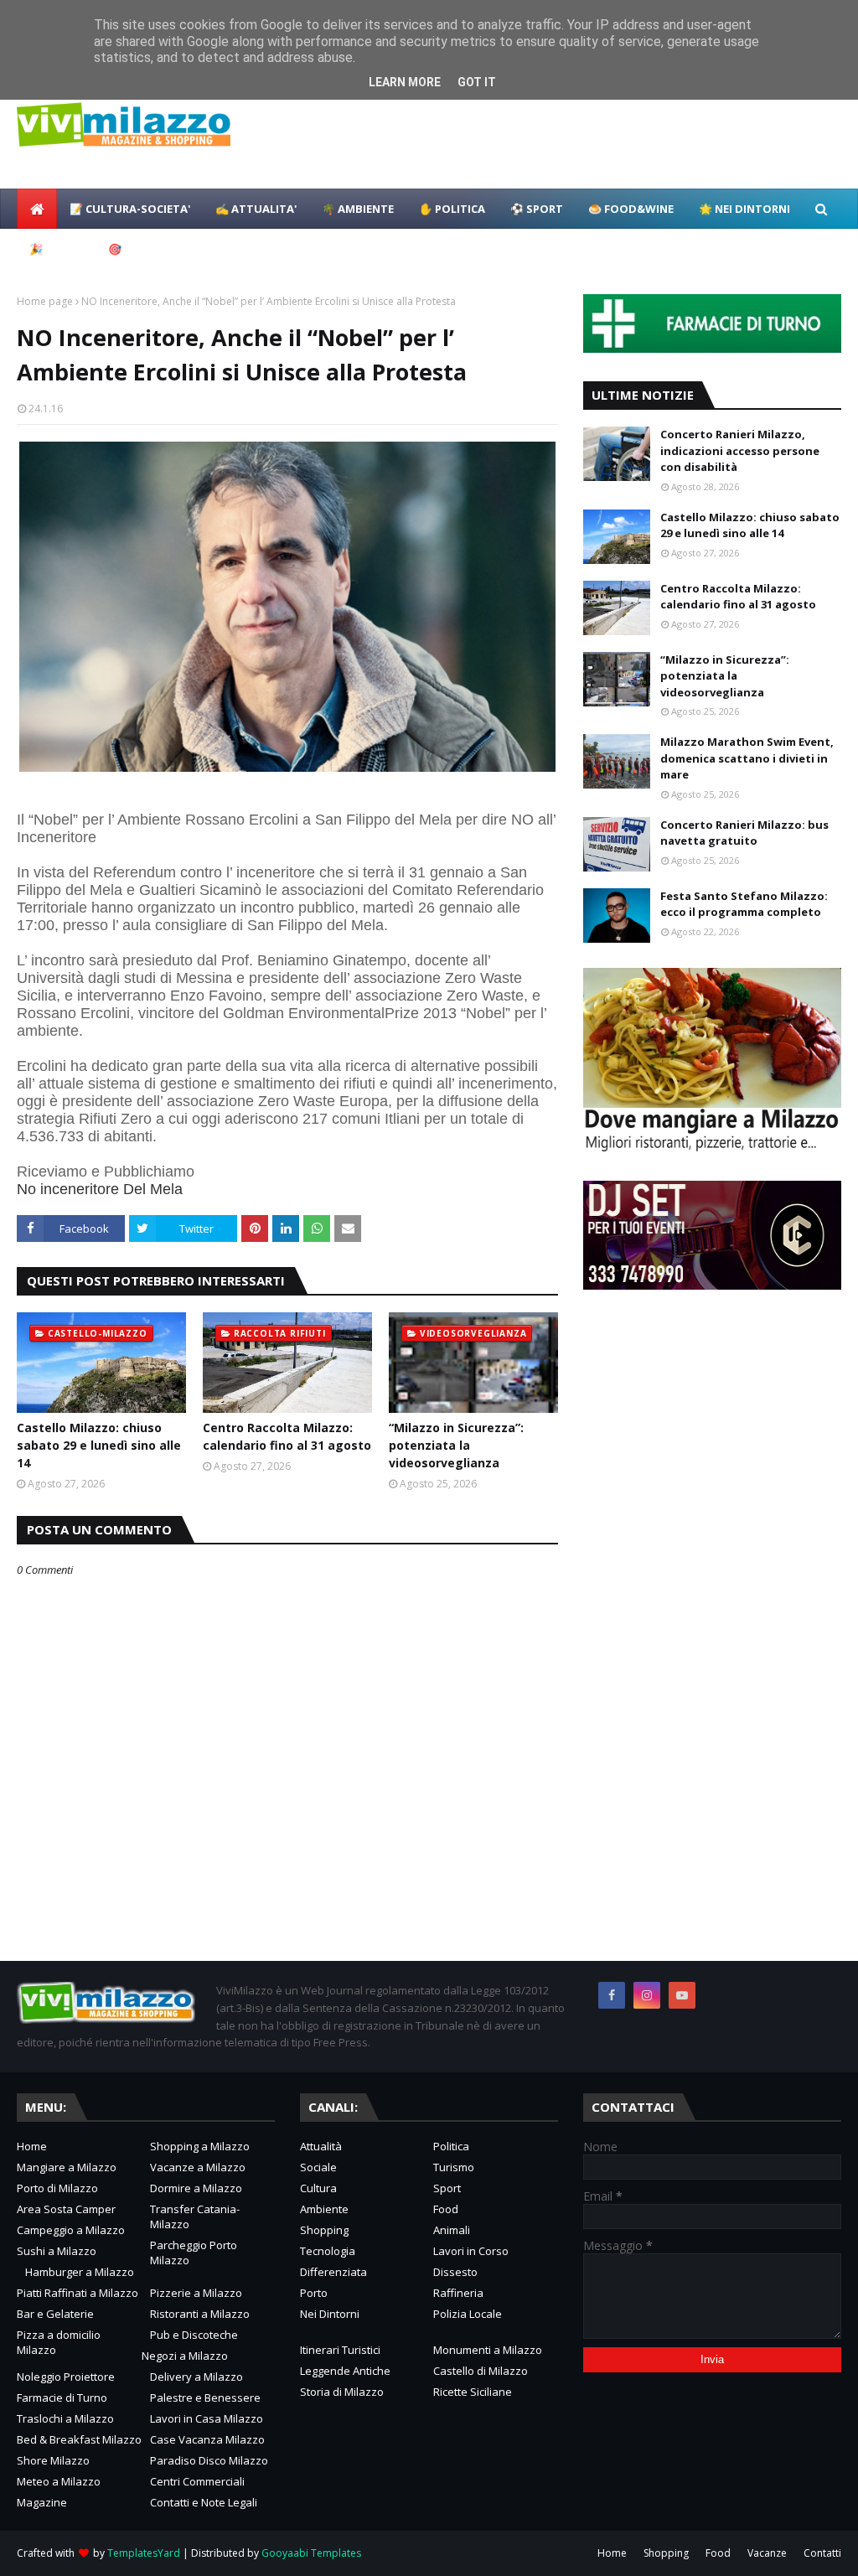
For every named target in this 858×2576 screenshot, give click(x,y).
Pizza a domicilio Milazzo (59, 2342)
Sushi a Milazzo (57, 2251)
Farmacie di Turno (62, 2398)
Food (446, 2209)
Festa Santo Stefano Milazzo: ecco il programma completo (744, 904)
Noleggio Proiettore (66, 2377)
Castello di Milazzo (481, 2371)
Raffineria (458, 2293)
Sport (447, 2188)
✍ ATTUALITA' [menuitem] (256, 209)
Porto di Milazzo (57, 2188)
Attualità (321, 2146)
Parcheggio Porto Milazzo (194, 2253)
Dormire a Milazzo (196, 2188)
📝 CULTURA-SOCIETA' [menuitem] (130, 209)
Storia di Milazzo (342, 2392)
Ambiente (324, 2209)
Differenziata (333, 2272)
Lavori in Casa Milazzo (207, 2418)
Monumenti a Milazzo (488, 2350)
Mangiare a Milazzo (67, 2167)
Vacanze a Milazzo (198, 2167)
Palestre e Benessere (205, 2398)
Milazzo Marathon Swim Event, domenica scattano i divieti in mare (747, 758)
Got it (477, 82)
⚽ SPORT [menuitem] (537, 209)
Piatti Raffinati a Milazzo (78, 2293)
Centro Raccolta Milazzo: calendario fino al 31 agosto (287, 1436)
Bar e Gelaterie (55, 2314)
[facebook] (612, 1995)
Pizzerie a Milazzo (196, 2293)
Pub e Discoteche (194, 2335)
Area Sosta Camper (66, 2209)
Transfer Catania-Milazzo (195, 2216)
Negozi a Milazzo (185, 2356)
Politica (451, 2146)
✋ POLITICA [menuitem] (452, 209)
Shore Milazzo (53, 2460)
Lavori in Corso (471, 2251)
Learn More (405, 82)
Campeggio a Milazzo (71, 2230)
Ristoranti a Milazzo (200, 2314)
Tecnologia (328, 2251)
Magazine (42, 2502)
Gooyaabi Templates (311, 2553)
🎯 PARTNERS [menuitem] (144, 249)
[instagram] (647, 1995)
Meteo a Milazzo (59, 2481)
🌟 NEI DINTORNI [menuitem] (744, 209)
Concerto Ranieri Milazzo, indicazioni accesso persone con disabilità (740, 450)
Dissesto (455, 2272)
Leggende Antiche (345, 2371)
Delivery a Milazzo (196, 2377)
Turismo (454, 2167)
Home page (45, 301)
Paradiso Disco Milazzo (209, 2460)
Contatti (822, 2553)
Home (32, 2146)
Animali (452, 2230)
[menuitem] (37, 209)
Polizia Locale (468, 2314)
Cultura (318, 2188)
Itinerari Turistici (340, 2350)
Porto (314, 2293)
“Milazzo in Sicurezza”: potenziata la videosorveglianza (456, 1445)
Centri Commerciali (197, 2481)
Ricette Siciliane (473, 2392)
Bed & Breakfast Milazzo (79, 2439)
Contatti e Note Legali (204, 2502)
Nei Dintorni (330, 2314)
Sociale (318, 2167)
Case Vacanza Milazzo (207, 2439)
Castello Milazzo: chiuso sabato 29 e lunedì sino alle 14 (99, 1445)
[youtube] (682, 1995)
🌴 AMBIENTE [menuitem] (358, 209)
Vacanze (767, 2553)
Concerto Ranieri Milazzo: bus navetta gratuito (744, 833)
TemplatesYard (144, 2553)
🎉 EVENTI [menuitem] (56, 249)
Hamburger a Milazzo (80, 2272)
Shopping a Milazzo (200, 2146)
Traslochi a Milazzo (65, 2418)
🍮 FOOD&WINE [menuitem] (631, 209)
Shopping (324, 2230)
